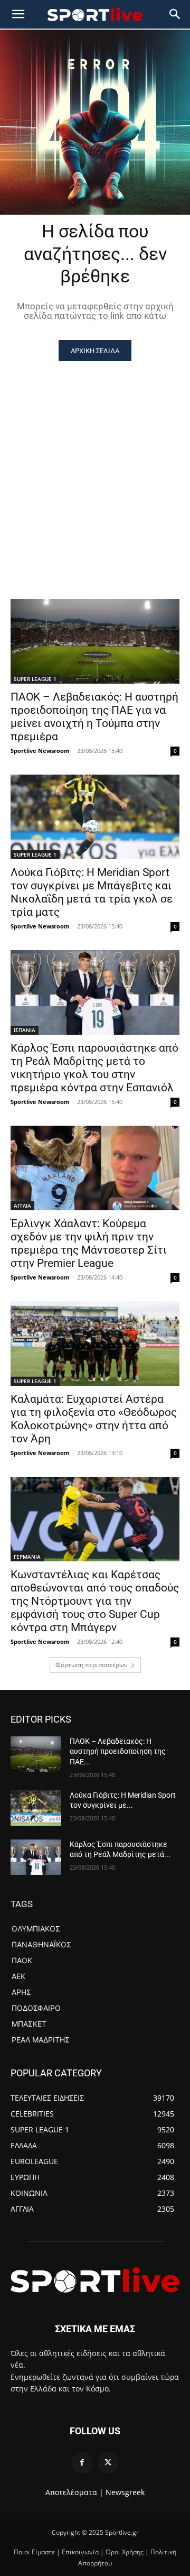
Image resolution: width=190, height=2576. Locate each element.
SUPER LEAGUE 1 (35, 679)
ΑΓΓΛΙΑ (22, 1206)
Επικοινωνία (80, 2552)
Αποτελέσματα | (74, 2492)
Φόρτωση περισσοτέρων (92, 1665)
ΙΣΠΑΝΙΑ (25, 1030)
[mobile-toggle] (18, 14)
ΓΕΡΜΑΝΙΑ (27, 1557)
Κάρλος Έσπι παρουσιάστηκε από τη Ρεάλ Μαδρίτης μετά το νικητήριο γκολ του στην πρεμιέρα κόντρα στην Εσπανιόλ (94, 1068)
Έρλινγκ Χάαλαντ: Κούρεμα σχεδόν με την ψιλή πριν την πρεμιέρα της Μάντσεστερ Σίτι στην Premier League (89, 1243)
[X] (108, 2463)
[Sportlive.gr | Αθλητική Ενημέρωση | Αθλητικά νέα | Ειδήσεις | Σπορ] (95, 2280)
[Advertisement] (95, 462)
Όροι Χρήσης (125, 2552)
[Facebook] (82, 2463)
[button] (175, 14)
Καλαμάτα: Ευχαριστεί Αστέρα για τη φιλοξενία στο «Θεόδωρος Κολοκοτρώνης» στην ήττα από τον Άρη (94, 1419)
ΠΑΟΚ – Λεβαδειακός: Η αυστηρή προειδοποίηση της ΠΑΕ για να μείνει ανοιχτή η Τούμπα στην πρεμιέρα (94, 717)
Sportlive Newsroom (40, 751)
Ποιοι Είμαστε (34, 2552)
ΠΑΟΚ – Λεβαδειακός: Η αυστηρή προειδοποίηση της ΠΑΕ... (118, 1751)
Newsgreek (125, 2492)
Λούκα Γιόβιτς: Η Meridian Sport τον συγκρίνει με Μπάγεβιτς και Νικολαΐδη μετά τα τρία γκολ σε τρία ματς (92, 892)
